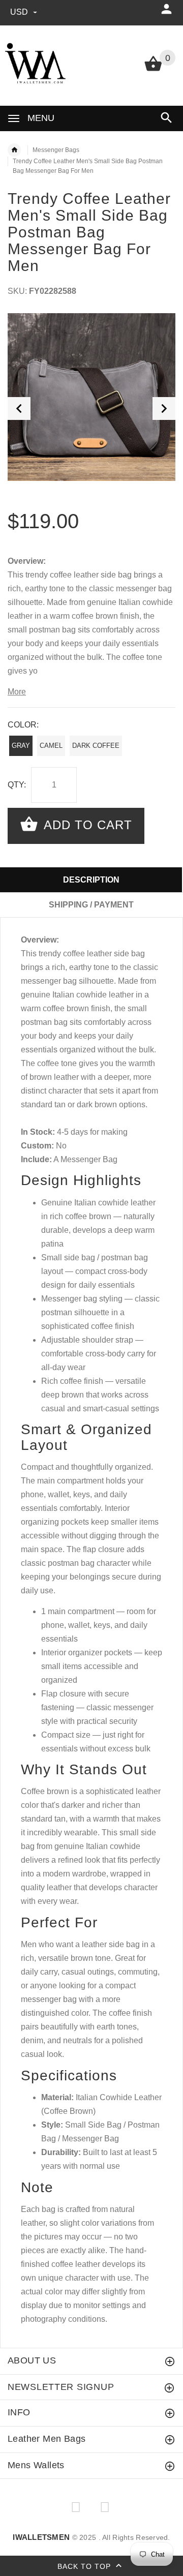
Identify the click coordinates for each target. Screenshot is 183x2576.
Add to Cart (86, 825)
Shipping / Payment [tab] (91, 905)
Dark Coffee (96, 746)
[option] (91, 397)
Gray (21, 746)
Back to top (85, 2566)
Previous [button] (19, 408)
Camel (51, 746)
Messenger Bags (56, 150)
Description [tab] (91, 880)
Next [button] (164, 408)
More (17, 692)
